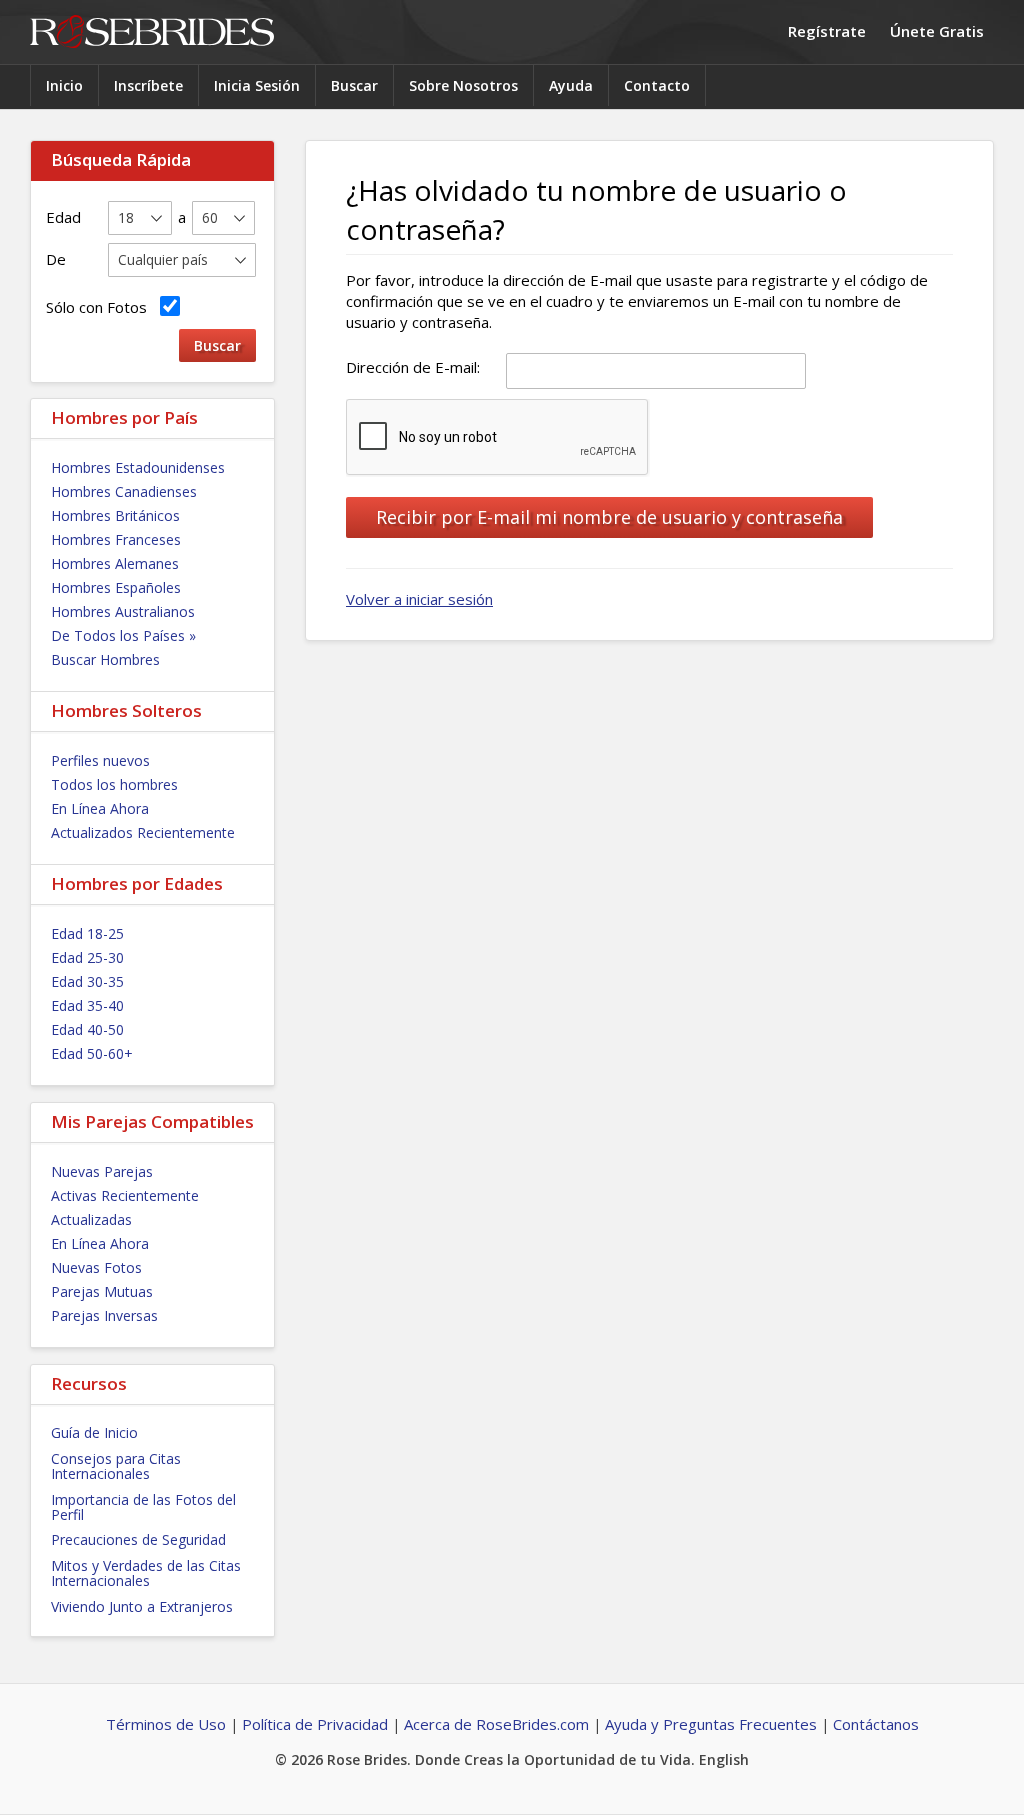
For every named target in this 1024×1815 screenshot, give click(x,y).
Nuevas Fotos (96, 1267)
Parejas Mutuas (102, 1291)
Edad (63, 217)
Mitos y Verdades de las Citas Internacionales (146, 1573)
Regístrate (827, 31)
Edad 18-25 (87, 933)
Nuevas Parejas (102, 1171)
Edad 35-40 (87, 1005)
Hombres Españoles (116, 587)
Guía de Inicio (94, 1432)
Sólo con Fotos (100, 307)
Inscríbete (148, 85)
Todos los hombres (114, 784)
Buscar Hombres (105, 659)
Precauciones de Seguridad (138, 1539)
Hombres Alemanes (115, 563)
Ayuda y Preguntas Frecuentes (711, 1724)
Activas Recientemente (125, 1195)
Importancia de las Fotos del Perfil (143, 1507)
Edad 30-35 (87, 981)
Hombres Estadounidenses (138, 467)
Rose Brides (152, 32)
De (56, 259)
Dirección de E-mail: (413, 367)
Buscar (354, 85)
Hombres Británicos (115, 515)
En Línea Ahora (100, 808)
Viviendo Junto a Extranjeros (142, 1606)
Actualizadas (91, 1219)
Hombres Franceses (116, 539)
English (724, 1759)
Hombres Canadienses (124, 491)
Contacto (657, 85)
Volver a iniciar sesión (419, 599)
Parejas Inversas (104, 1315)
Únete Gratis (937, 31)
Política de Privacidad (315, 1724)
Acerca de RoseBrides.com (496, 1724)
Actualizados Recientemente (143, 832)
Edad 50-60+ (92, 1053)
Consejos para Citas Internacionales (116, 1466)
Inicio (64, 85)
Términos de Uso (166, 1724)
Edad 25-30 (87, 957)
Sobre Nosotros (463, 85)
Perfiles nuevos (100, 760)
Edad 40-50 (87, 1029)
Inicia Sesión (257, 85)
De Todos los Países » (123, 635)
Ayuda (571, 85)
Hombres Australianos (123, 611)
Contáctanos (876, 1724)
